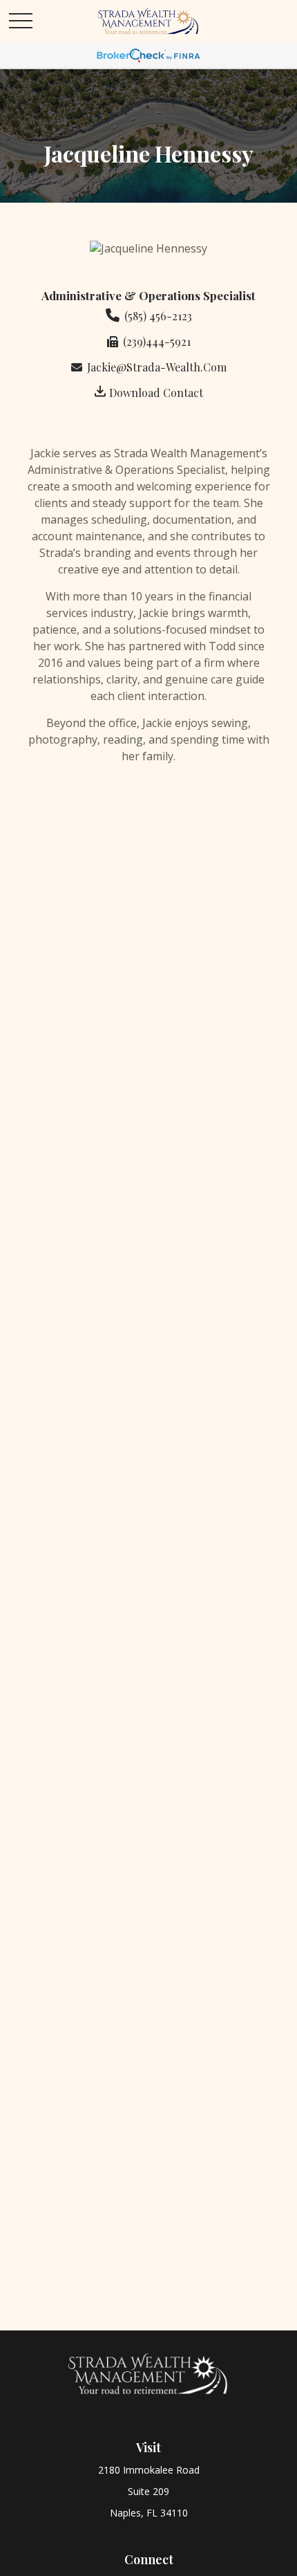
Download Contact (156, 393)
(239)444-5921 (157, 341)
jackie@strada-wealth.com (157, 367)
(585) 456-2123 (158, 316)
